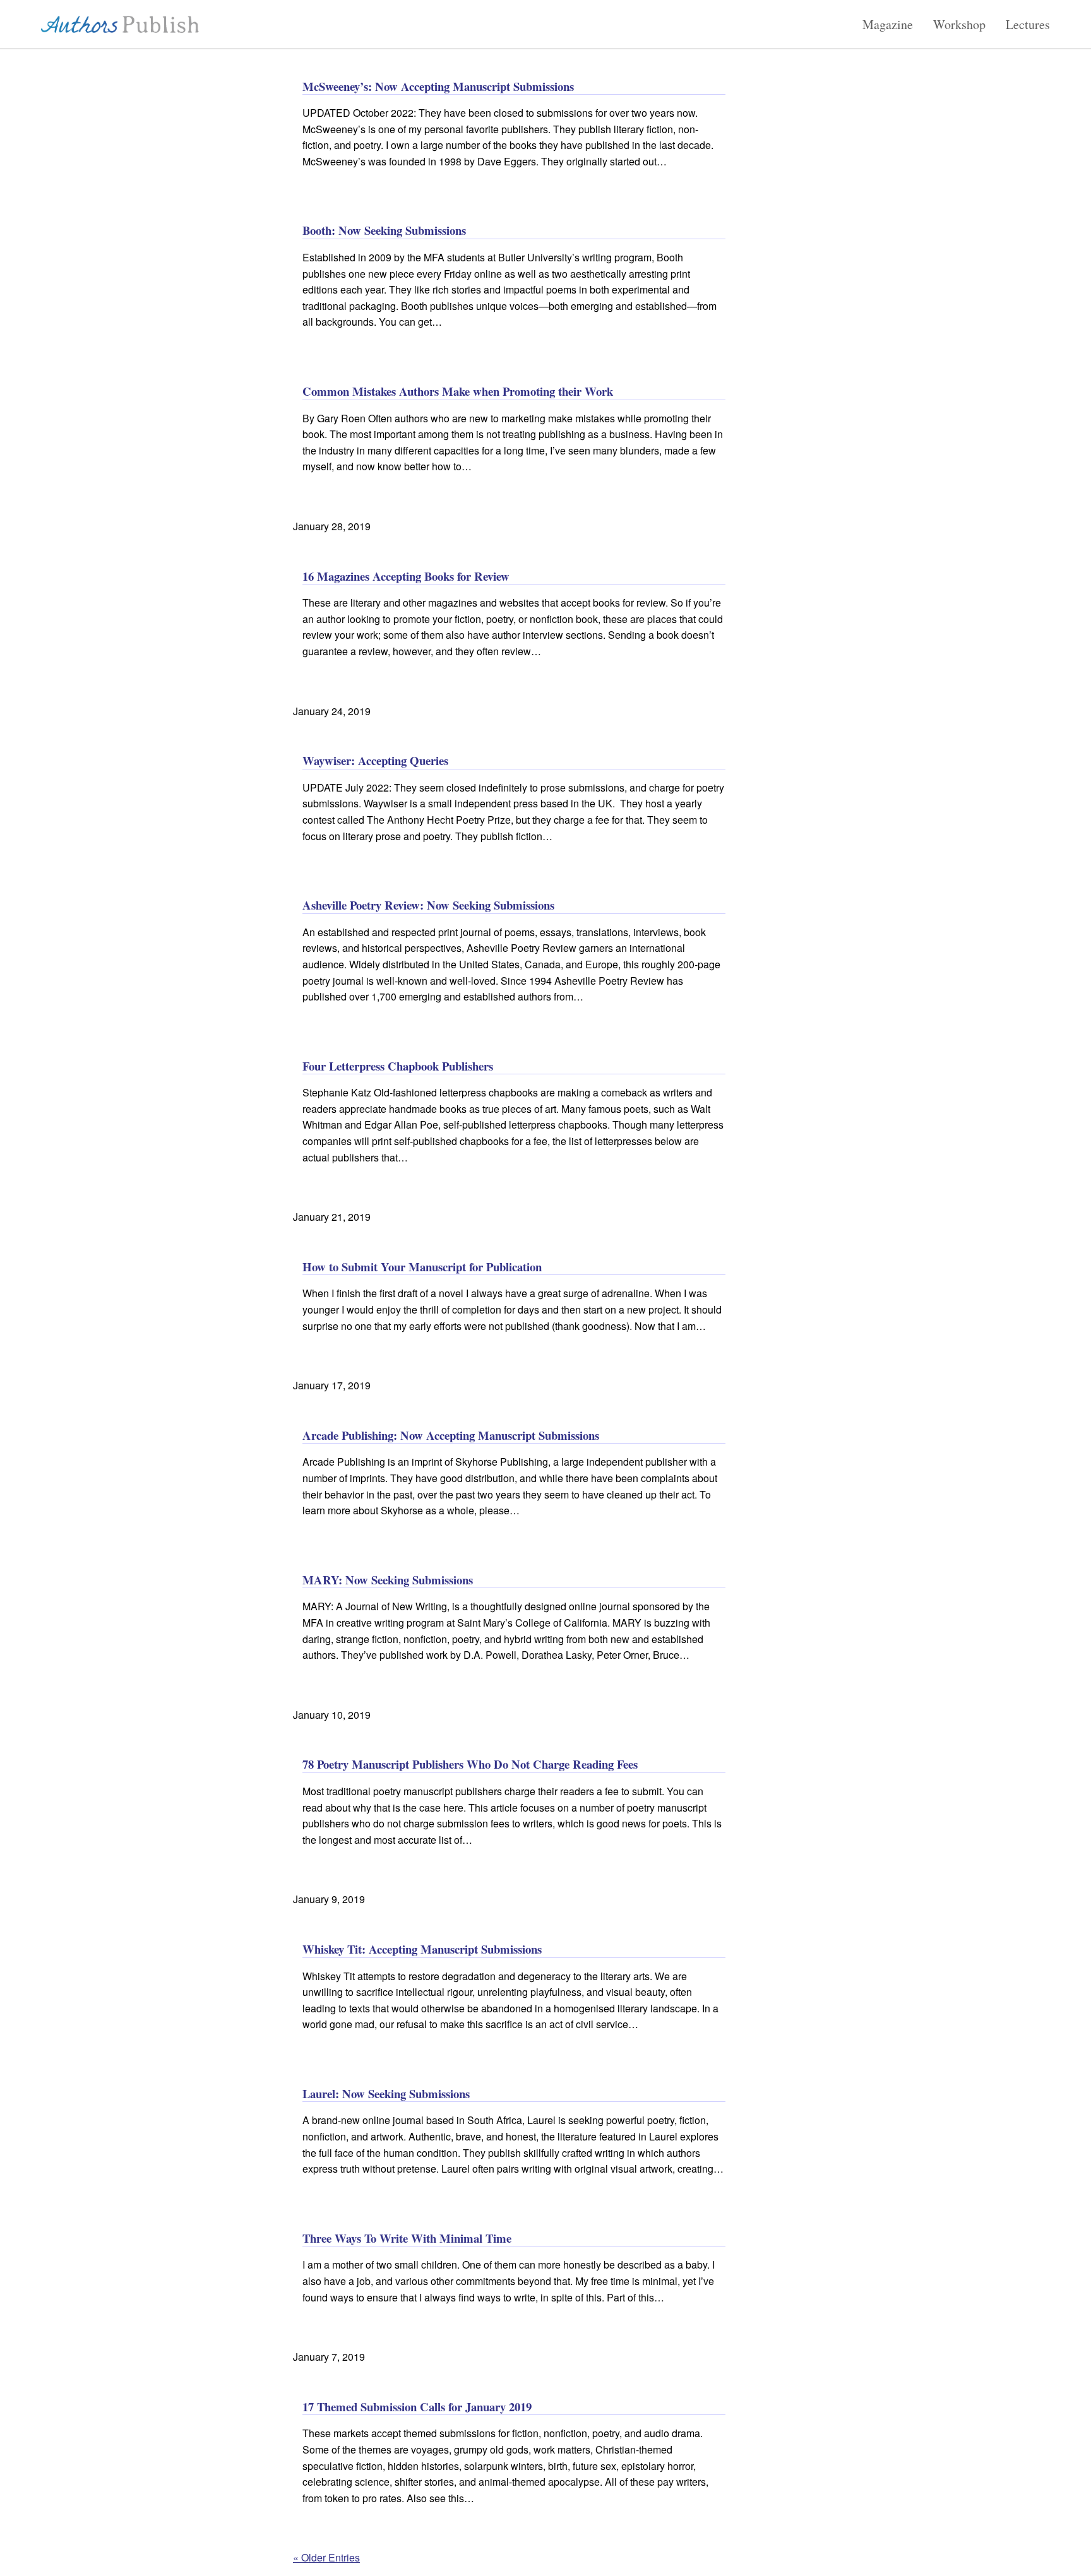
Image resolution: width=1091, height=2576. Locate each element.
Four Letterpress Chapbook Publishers (398, 1066)
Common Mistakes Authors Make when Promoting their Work (458, 391)
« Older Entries (326, 2557)
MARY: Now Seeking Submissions (388, 1580)
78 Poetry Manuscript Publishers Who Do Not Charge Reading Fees (470, 1764)
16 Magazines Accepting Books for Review (406, 576)
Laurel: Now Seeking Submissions (386, 2093)
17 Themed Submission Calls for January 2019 (417, 2407)
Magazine (888, 25)
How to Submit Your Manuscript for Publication (422, 1267)
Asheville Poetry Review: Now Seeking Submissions (428, 905)
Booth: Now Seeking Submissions (384, 230)
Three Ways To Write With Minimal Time (407, 2238)
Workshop (959, 25)
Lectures (1028, 25)
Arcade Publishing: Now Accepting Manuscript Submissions (451, 1435)
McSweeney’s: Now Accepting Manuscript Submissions (438, 86)
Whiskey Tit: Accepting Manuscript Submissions (422, 1949)
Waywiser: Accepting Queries (375, 760)
